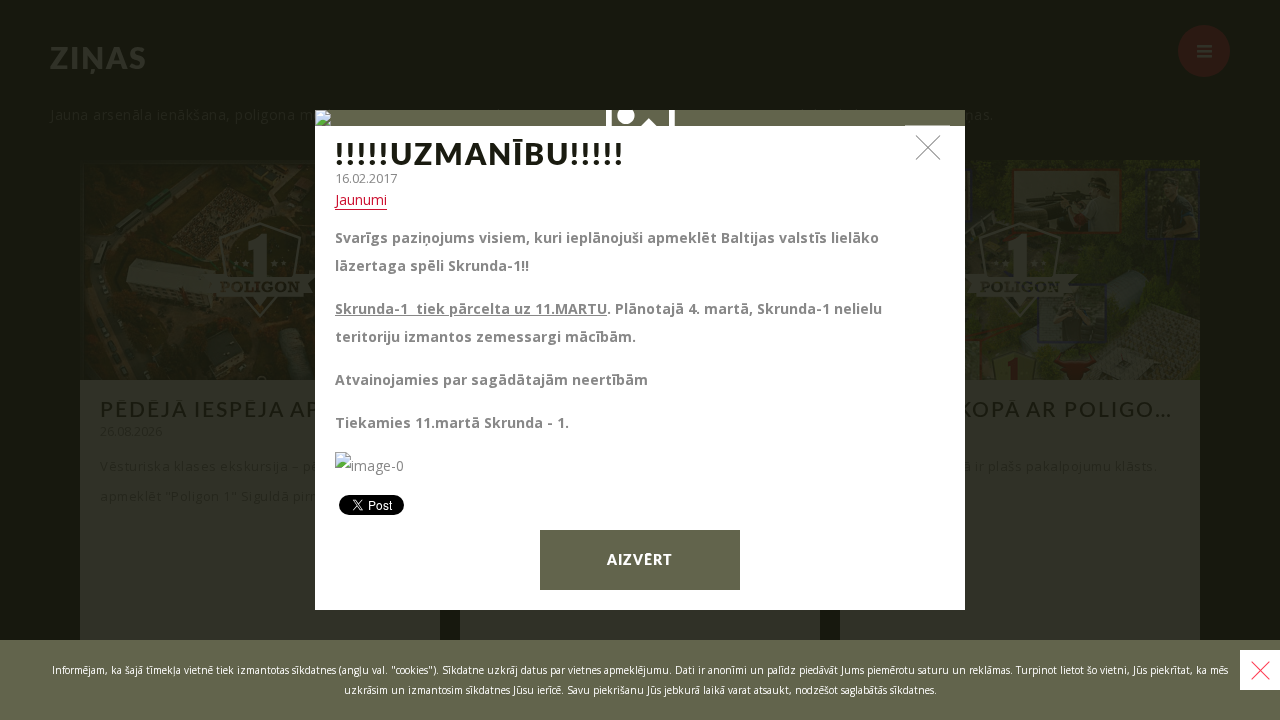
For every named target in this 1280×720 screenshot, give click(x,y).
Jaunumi (361, 199)
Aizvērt (640, 561)
